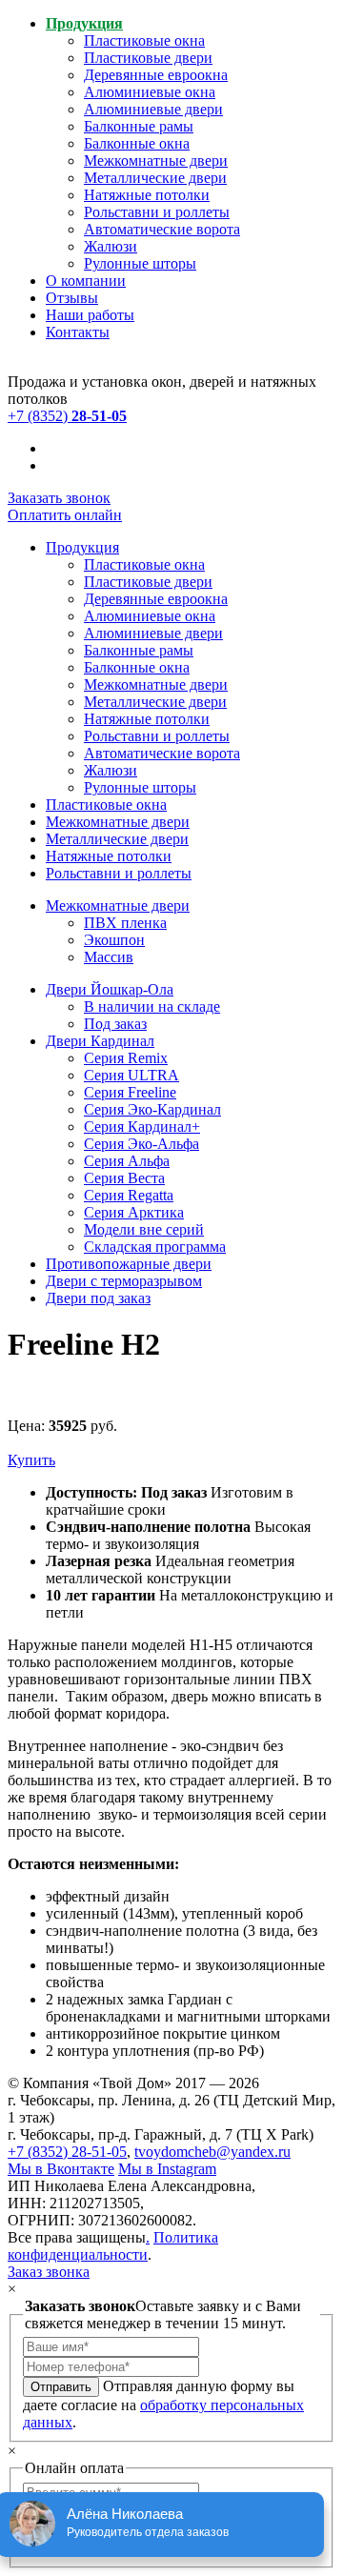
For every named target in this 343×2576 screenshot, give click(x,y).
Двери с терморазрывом (124, 1281)
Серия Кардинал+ (142, 1127)
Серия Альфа (127, 1161)
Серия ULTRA (131, 1075)
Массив (109, 957)
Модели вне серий (144, 1229)
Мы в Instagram (167, 2169)
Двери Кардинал (100, 1041)
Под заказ (115, 1024)
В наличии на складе (152, 1006)
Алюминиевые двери (153, 109)
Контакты (78, 332)
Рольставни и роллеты (157, 212)
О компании (86, 281)
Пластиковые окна (144, 40)
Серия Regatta (129, 1195)
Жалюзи (111, 246)
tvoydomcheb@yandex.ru (212, 2152)
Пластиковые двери (148, 58)
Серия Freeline (130, 1092)
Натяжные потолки (147, 195)
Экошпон (114, 940)
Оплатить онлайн (65, 515)
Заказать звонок (59, 498)
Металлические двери (155, 178)
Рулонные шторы (140, 263)
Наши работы (90, 315)
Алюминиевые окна (150, 92)
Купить (31, 1460)
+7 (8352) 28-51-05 (67, 2152)
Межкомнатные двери (156, 161)
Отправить (61, 2387)
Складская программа (155, 1247)
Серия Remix (126, 1058)
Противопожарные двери (129, 1264)
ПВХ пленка (125, 923)
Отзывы (72, 298)
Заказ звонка (49, 2272)
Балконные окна (137, 143)
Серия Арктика (134, 1212)
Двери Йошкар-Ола (110, 989)
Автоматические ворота (162, 229)
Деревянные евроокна (156, 75)
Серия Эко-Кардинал (152, 1109)
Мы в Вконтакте (61, 2169)
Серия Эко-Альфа (141, 1144)
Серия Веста (124, 1178)
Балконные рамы (139, 126)
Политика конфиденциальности (113, 2246)
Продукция (84, 23)
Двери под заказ (98, 1298)
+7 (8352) (67, 416)
